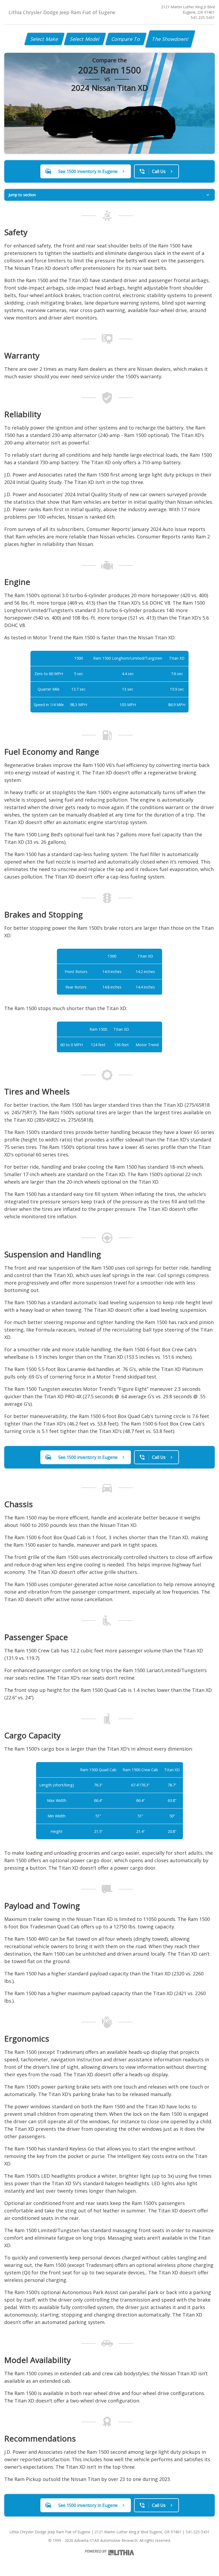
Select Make (44, 39)
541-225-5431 (203, 17)
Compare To (126, 39)
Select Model (85, 39)
